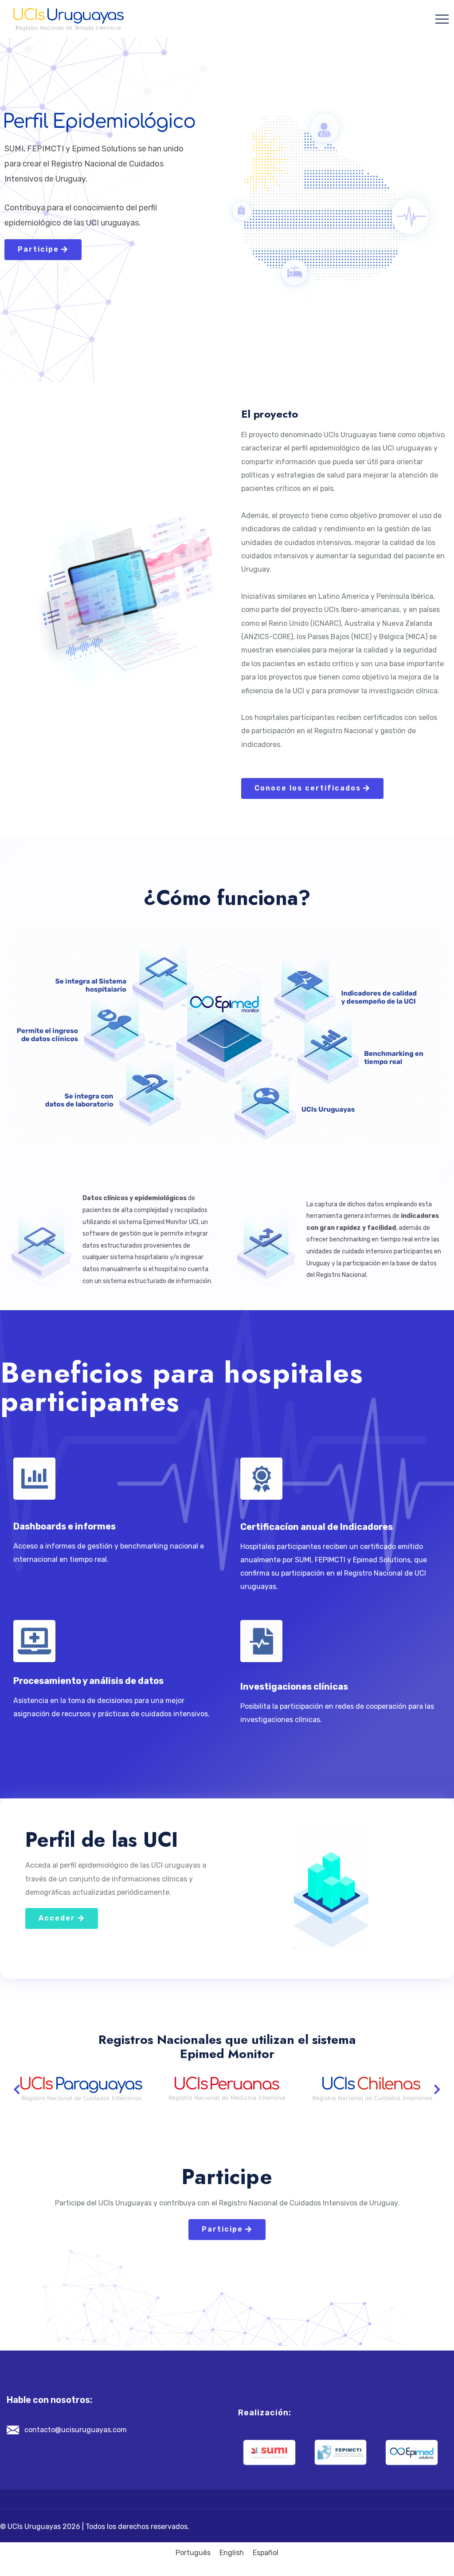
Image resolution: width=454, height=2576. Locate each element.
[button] (17, 2089)
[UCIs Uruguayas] (68, 19)
